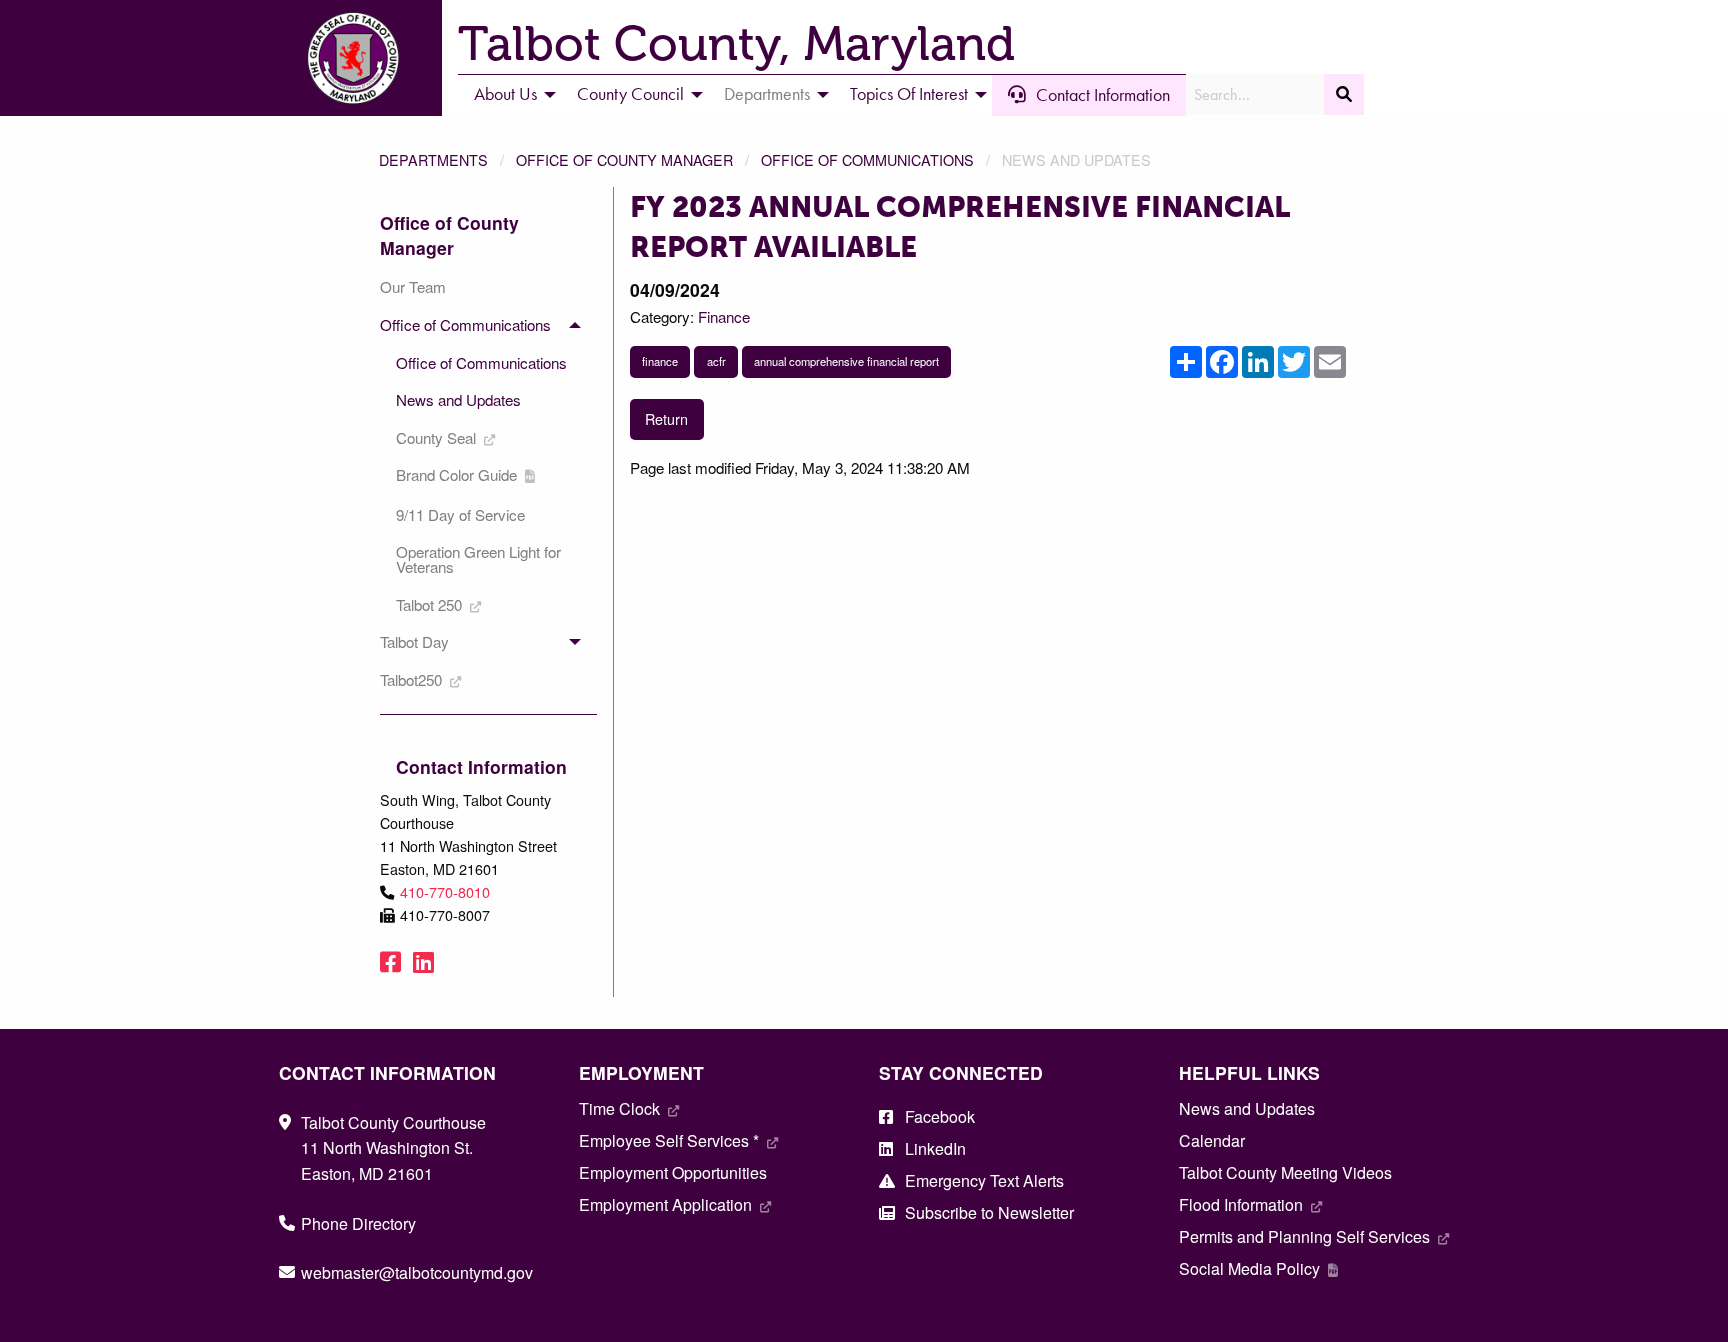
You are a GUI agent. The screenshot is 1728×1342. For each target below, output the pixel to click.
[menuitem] (509, 95)
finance (660, 361)
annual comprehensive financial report (846, 361)
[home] (353, 55)
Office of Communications (867, 159)
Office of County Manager (624, 159)
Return (666, 418)
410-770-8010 (445, 891)
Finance (724, 316)
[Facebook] (390, 960)
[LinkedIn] (423, 960)
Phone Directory (358, 1223)
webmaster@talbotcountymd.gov (417, 1272)
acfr (716, 361)
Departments (433, 159)
